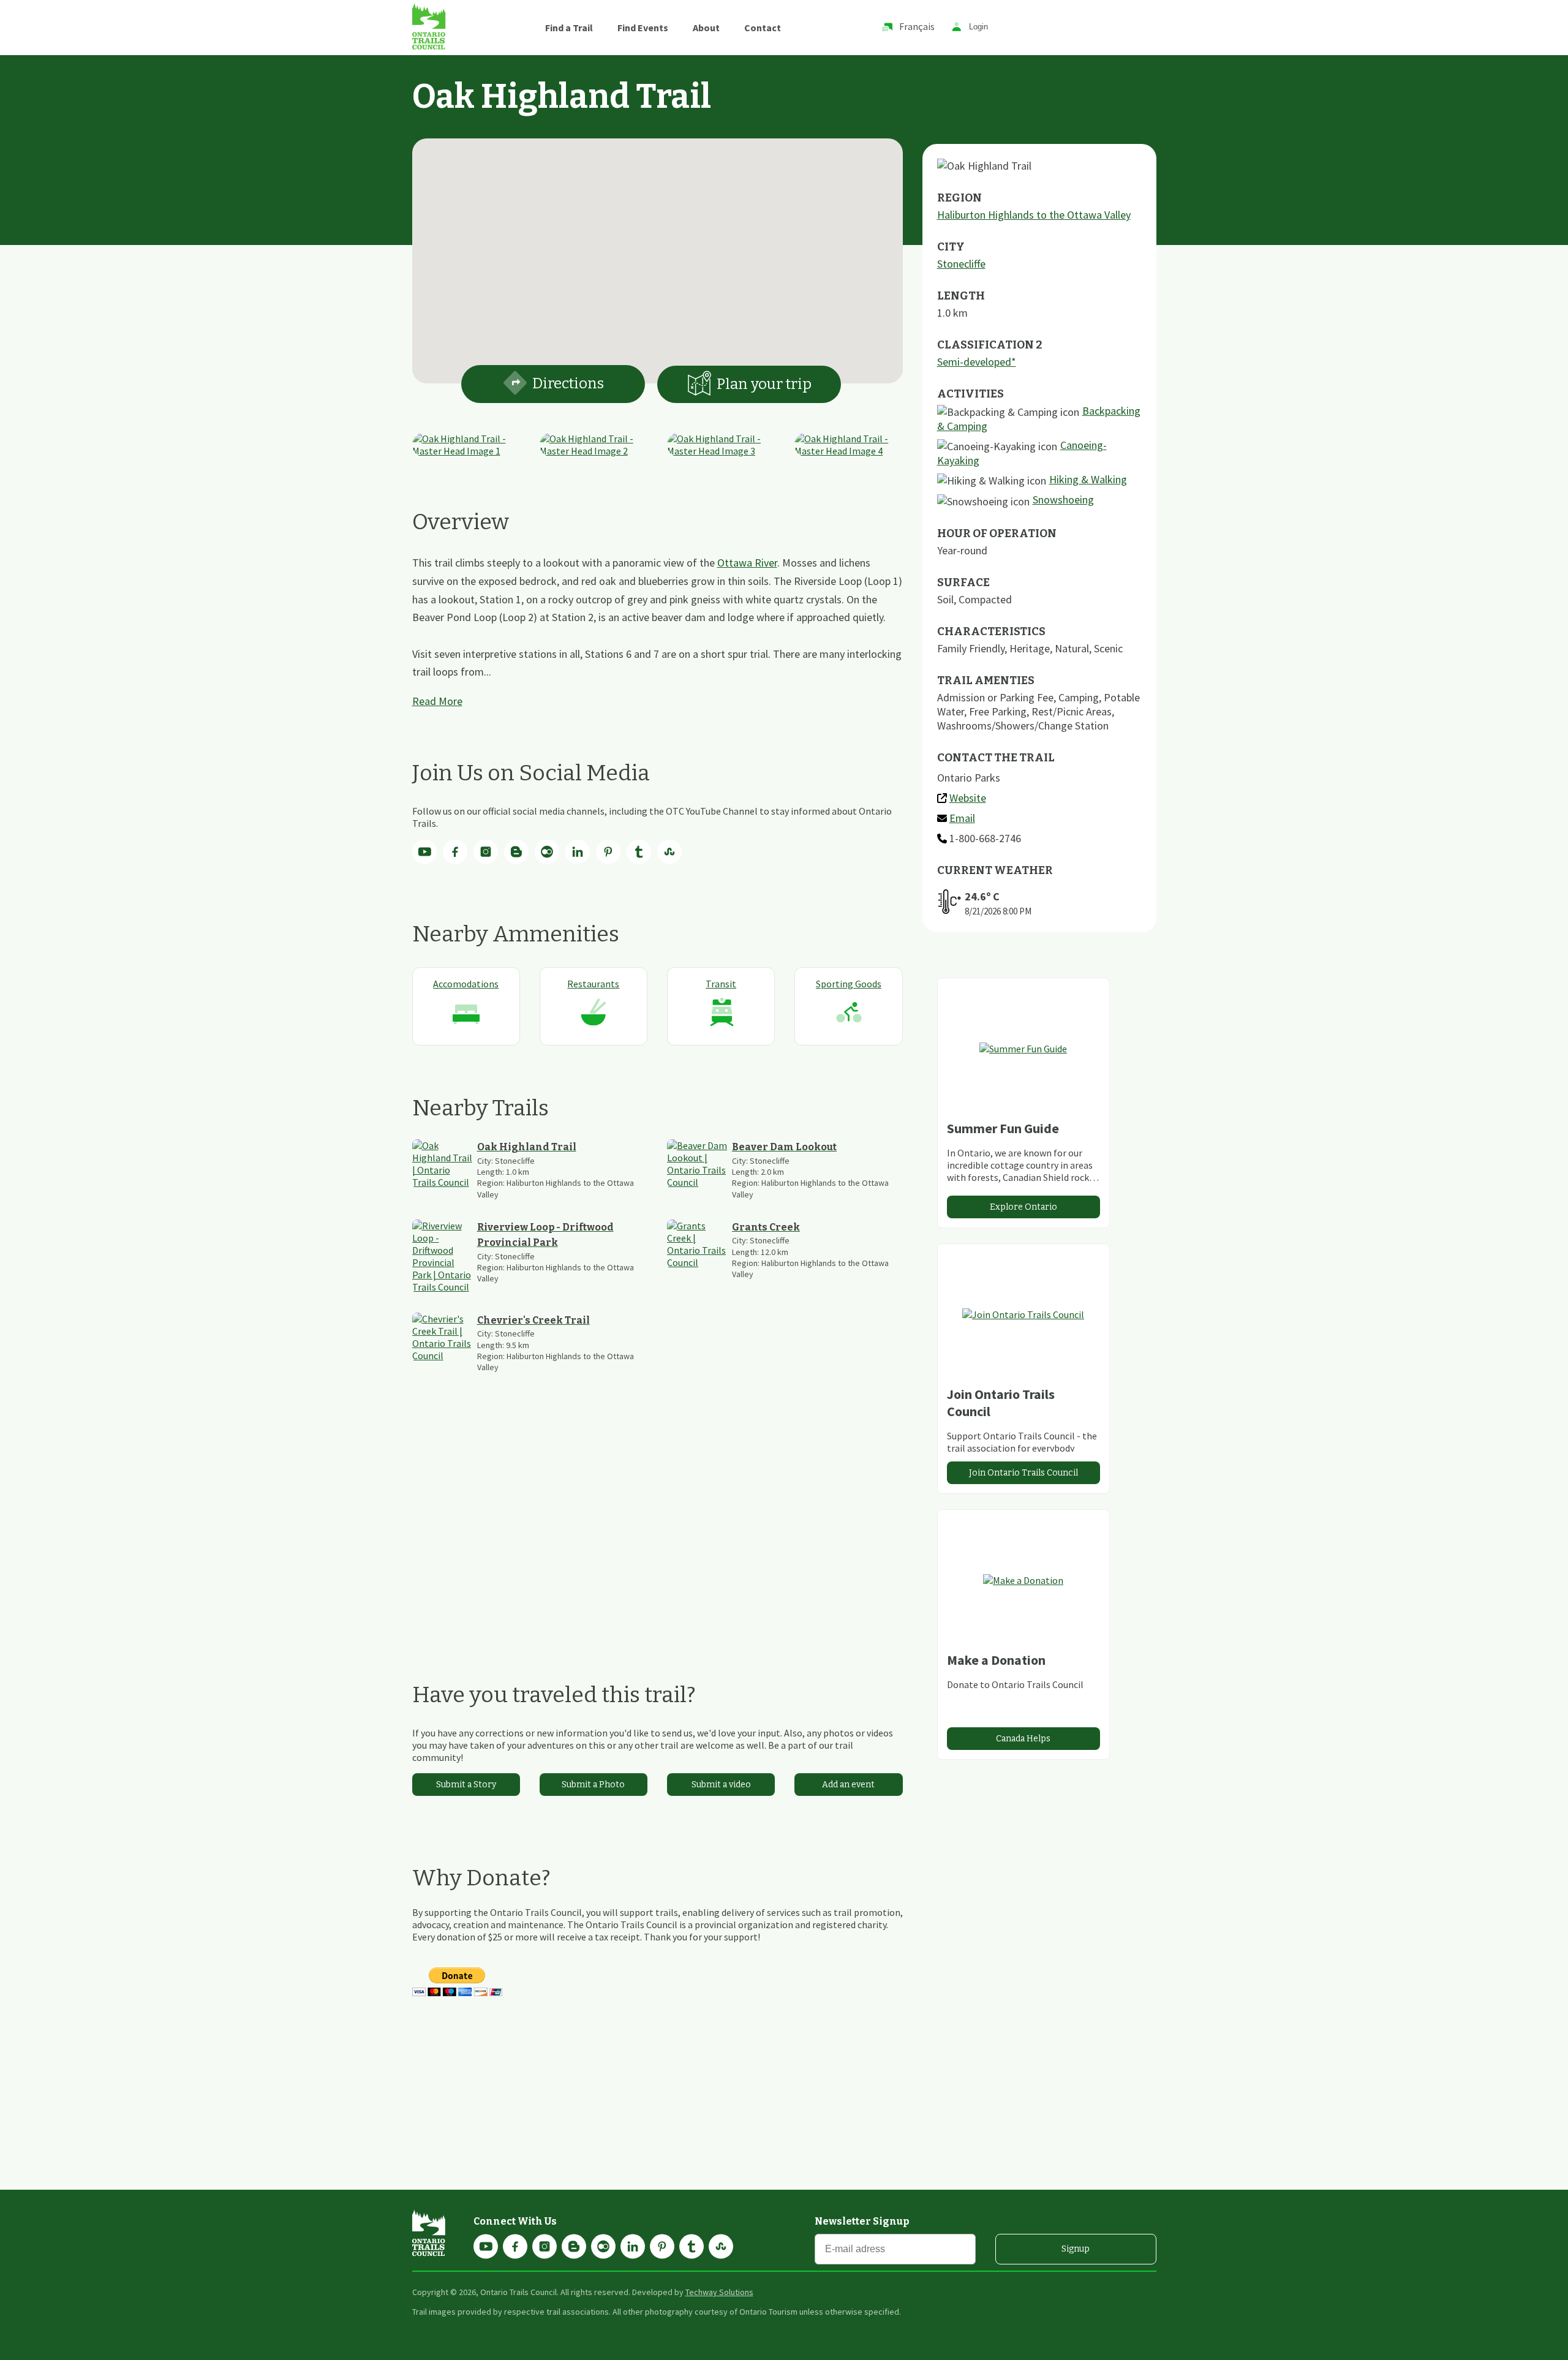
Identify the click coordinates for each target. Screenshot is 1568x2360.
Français (917, 26)
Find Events (643, 28)
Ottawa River (747, 563)
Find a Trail (569, 28)
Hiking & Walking (1088, 479)
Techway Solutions (719, 2292)
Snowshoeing (1063, 500)
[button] (657, 254)
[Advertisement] (658, 1527)
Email (962, 818)
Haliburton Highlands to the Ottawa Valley (1034, 215)
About (706, 28)
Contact (763, 28)
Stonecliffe (961, 264)
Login (978, 27)
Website (968, 798)
